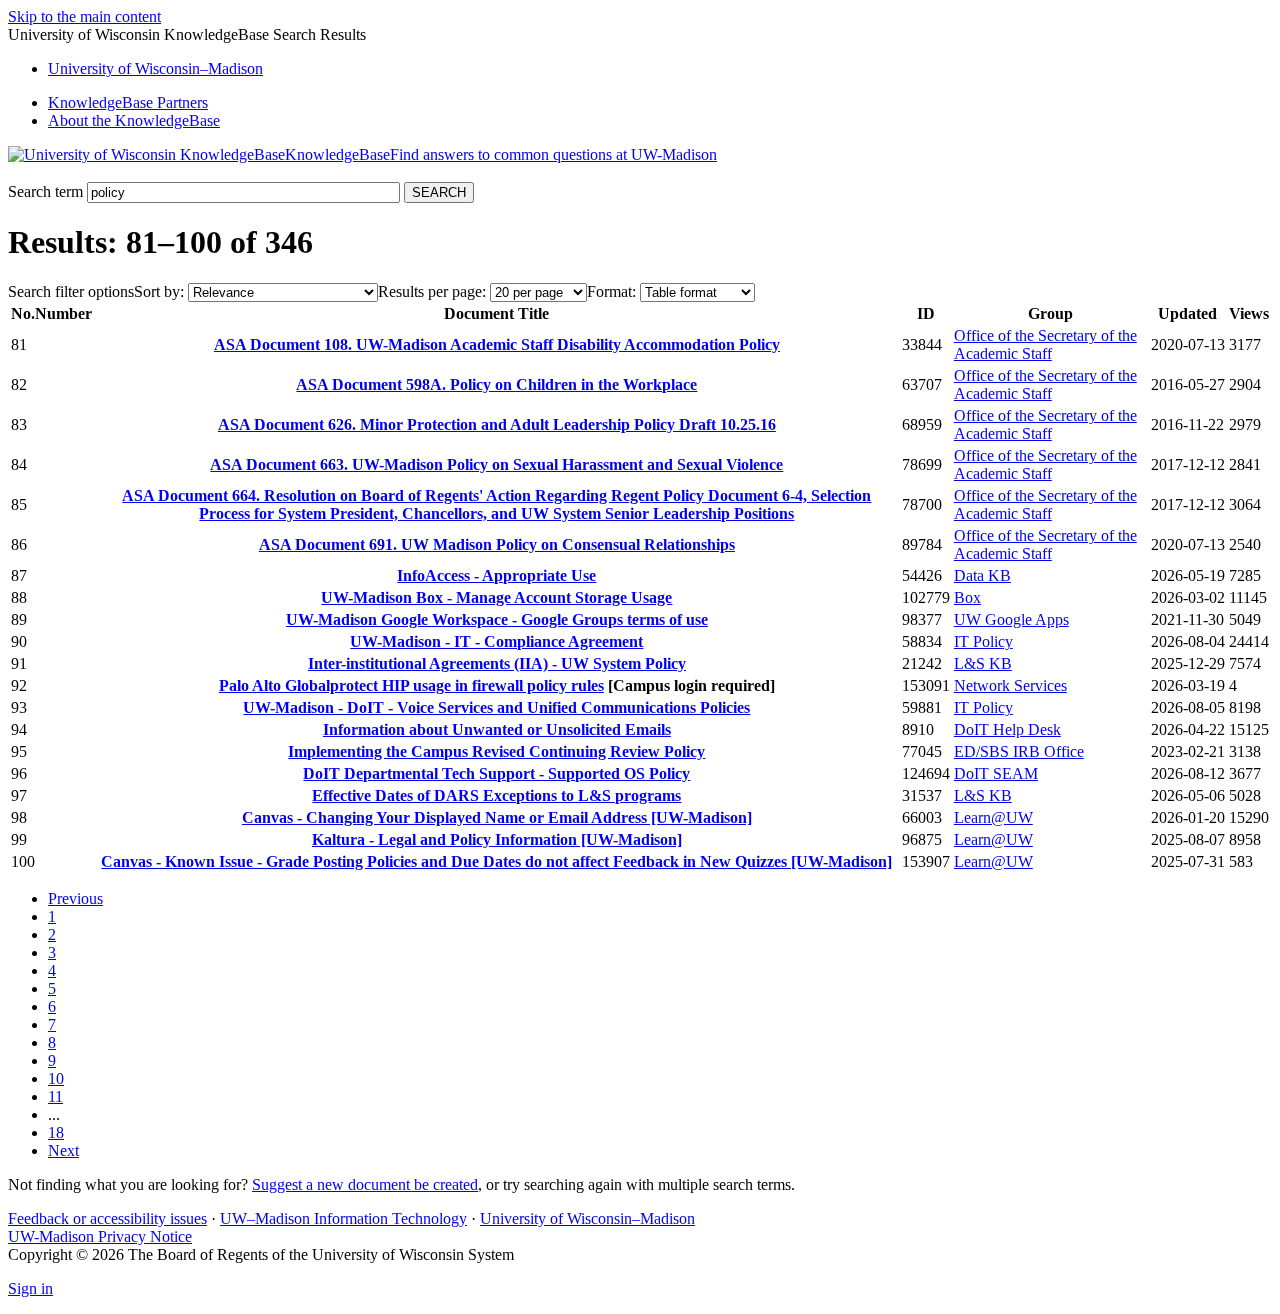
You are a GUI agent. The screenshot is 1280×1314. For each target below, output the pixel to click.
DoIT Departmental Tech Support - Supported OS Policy (496, 773)
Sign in (30, 1288)
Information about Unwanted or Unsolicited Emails (497, 729)
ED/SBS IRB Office (1019, 751)
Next (63, 1150)
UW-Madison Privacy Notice (100, 1236)
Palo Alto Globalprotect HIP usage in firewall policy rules (411, 685)
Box (967, 597)
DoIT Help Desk (1007, 729)
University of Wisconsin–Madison (587, 1218)
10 (56, 1078)
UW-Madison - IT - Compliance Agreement (496, 641)
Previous (75, 898)
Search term (45, 191)
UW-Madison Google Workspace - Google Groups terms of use (497, 619)
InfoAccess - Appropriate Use (496, 575)
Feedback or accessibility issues (107, 1218)
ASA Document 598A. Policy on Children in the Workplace (496, 384)
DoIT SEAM (996, 773)
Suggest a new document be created (365, 1184)
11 (55, 1096)
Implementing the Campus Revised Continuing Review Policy (496, 751)
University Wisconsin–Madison (155, 68)
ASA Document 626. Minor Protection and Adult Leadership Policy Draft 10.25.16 (497, 424)
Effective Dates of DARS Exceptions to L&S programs (496, 795)
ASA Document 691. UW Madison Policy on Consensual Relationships (497, 544)
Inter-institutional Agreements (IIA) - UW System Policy (497, 663)
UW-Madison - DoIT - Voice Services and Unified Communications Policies (496, 707)
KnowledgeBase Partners (128, 102)
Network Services (1010, 685)
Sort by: (159, 291)
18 (56, 1132)
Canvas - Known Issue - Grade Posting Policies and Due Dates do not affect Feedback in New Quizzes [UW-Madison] (496, 861)
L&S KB (983, 663)
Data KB (982, 575)
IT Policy (983, 641)
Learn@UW (993, 817)
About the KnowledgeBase (134, 120)
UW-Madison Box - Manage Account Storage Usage (496, 597)
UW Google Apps (1011, 619)
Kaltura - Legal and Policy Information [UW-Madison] (497, 839)
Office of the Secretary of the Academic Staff (1045, 344)
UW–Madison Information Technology (343, 1218)
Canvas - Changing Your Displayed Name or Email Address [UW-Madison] (497, 817)
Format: (611, 291)
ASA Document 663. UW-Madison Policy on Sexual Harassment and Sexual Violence (496, 464)
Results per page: (432, 291)
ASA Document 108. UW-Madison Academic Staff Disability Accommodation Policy (497, 344)
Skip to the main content (84, 16)
